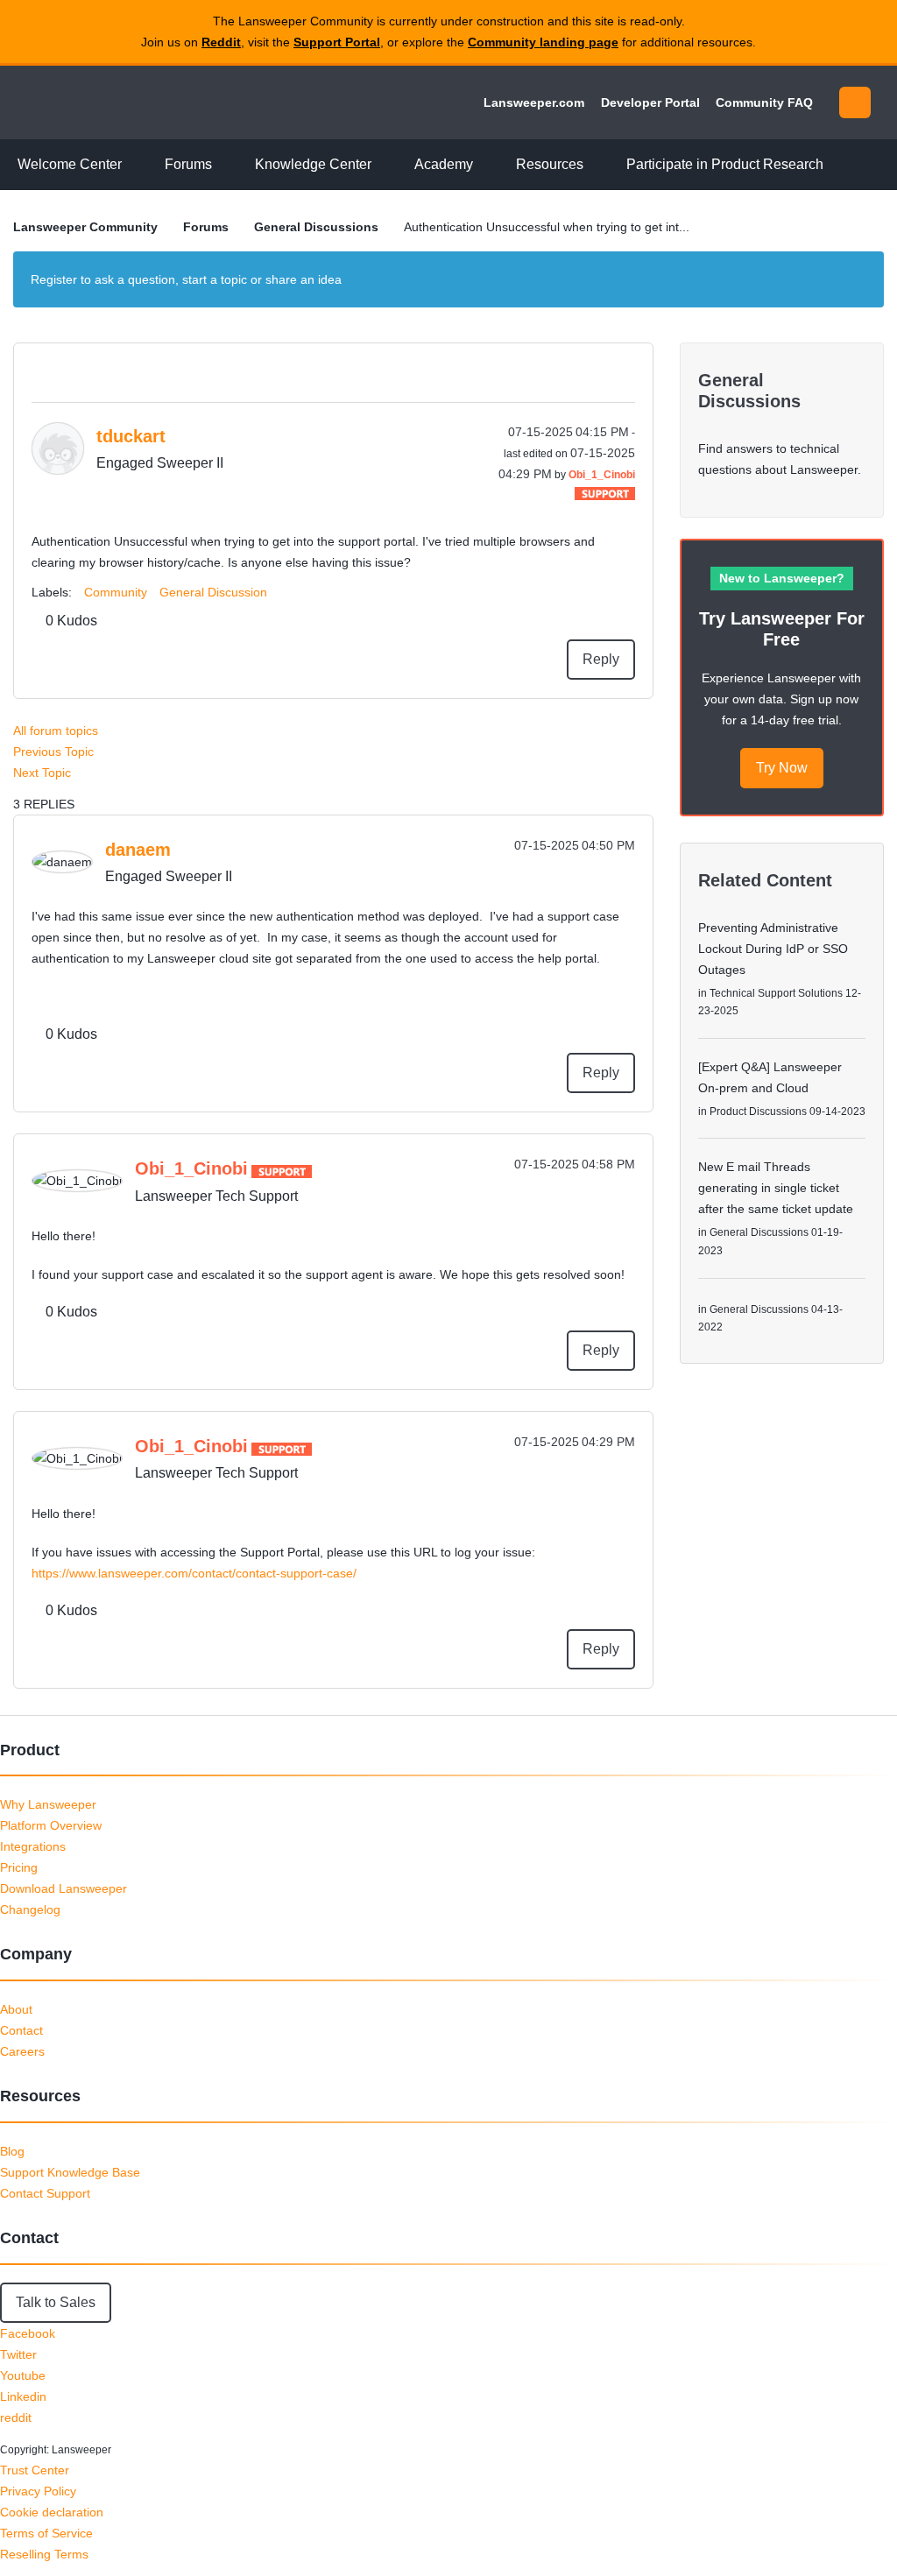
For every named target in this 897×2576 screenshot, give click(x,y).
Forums (206, 227)
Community (116, 592)
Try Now (782, 768)
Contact (21, 2030)
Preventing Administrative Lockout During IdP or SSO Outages (773, 949)
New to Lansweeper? (782, 578)
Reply (601, 659)
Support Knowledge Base (70, 2172)
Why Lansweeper (48, 1804)
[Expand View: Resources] (597, 165)
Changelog (30, 1909)
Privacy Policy (38, 2491)
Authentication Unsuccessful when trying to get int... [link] (547, 227)
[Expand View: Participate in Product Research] (837, 165)
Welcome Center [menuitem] (70, 164)
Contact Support (45, 2193)
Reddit (221, 42)
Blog (12, 2151)
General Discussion (213, 592)
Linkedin (23, 2396)
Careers (22, 2051)
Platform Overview (51, 1825)
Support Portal (337, 42)
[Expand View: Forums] (225, 165)
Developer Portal (650, 102)
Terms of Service (46, 2533)
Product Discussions (758, 1112)
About (16, 2009)
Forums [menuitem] (188, 164)
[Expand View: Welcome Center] (135, 165)
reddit (16, 2417)
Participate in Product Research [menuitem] (725, 164)
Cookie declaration (52, 2512)
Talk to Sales (56, 2302)
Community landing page (543, 42)
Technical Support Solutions (776, 993)
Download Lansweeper (64, 1888)
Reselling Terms (44, 2554)
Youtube (23, 2375)
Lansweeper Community (133, 102)
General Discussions (316, 227)
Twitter (18, 2354)
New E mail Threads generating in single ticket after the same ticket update (776, 1188)
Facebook (28, 2333)
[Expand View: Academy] (486, 165)
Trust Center (35, 2470)
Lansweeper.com (534, 102)
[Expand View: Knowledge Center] (385, 165)
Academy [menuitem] (444, 164)
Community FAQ (764, 102)
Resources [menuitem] (550, 164)
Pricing (19, 1867)
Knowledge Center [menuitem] (313, 164)
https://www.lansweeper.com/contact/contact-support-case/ (194, 1573)
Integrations (33, 1846)
